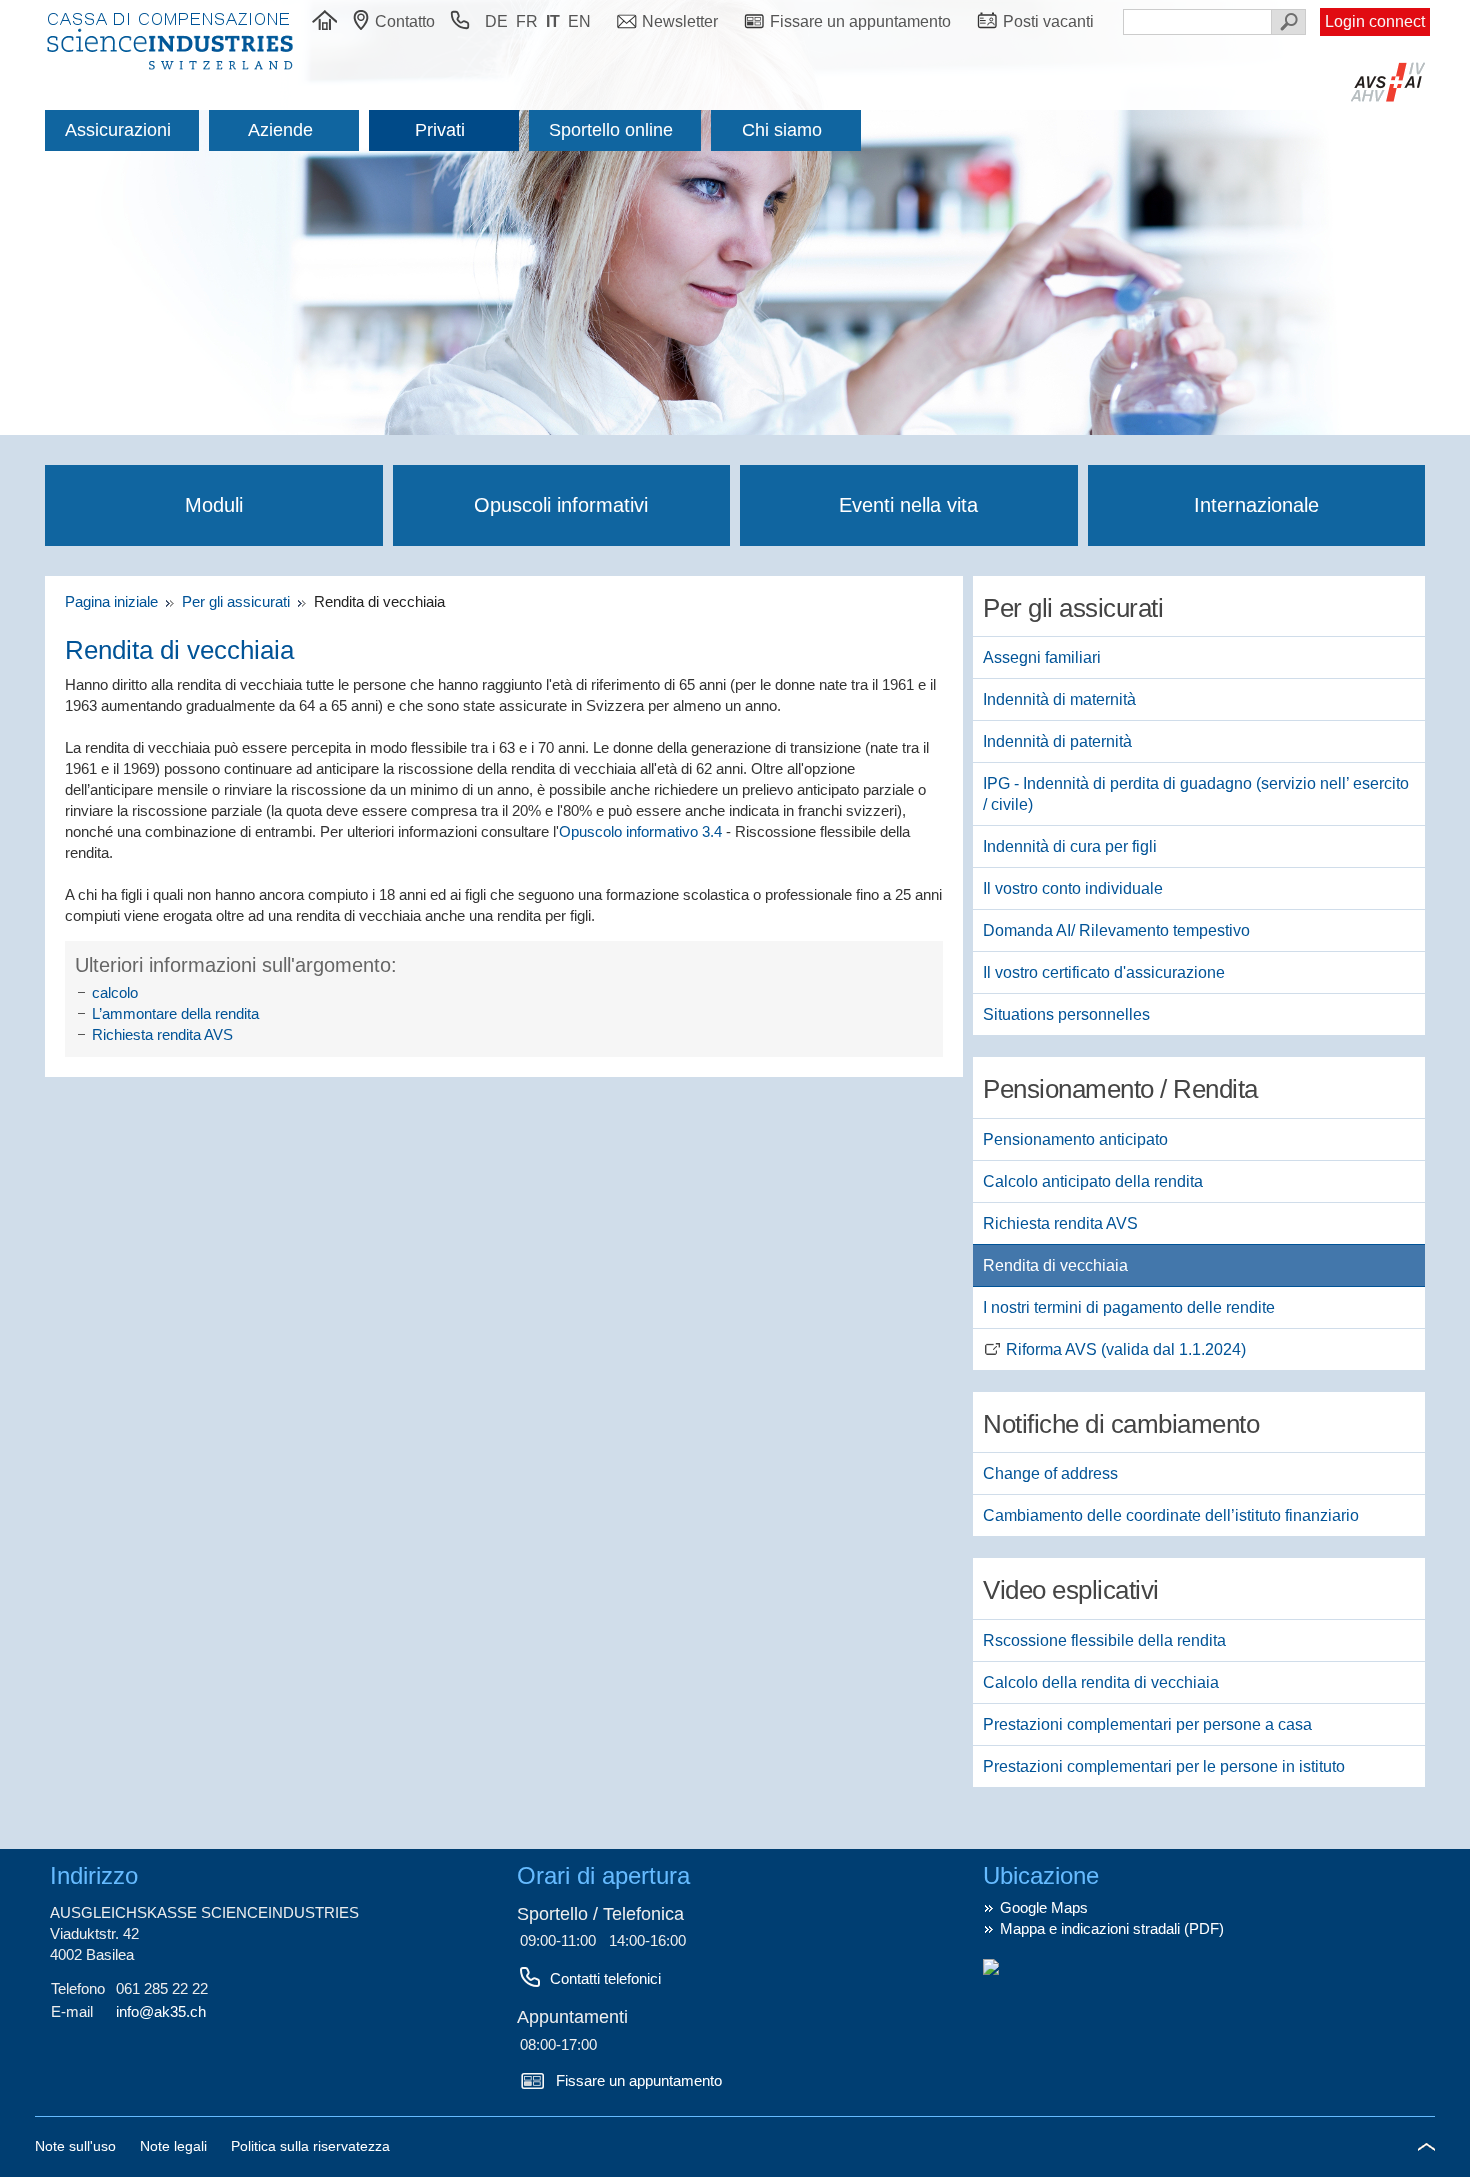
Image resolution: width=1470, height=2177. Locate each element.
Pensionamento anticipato (1075, 1139)
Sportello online (611, 130)
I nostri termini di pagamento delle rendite (1129, 1307)
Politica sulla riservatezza (310, 2146)
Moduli (214, 505)
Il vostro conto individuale (1073, 888)
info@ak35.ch (161, 2011)
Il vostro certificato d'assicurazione (1104, 972)
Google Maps (1044, 1907)
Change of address (1050, 1473)
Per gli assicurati (238, 601)
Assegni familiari (1042, 657)
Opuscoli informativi (561, 505)
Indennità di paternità (1057, 741)
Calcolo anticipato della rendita (1093, 1181)
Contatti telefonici (605, 1978)
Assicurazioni (118, 130)
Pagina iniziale (115, 601)
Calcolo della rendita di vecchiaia (1101, 1682)
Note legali (175, 2146)
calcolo (115, 992)
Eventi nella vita (908, 505)
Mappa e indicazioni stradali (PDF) (1112, 1928)
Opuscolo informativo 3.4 (640, 831)
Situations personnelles (1066, 1014)
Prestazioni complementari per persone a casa (1147, 1724)
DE (496, 21)
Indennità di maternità (1059, 699)
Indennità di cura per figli (1070, 846)
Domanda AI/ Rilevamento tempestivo (1116, 930)
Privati (440, 130)
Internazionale (1256, 505)
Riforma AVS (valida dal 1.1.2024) (1126, 1349)
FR (527, 21)
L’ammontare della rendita (175, 1013)
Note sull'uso (77, 2146)
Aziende (280, 130)
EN (579, 21)
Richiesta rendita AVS (162, 1034)
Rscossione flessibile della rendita (1104, 1640)
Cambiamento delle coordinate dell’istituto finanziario (1171, 1515)
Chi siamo (782, 130)
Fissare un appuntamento (639, 2080)
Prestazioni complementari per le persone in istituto (1164, 1766)
